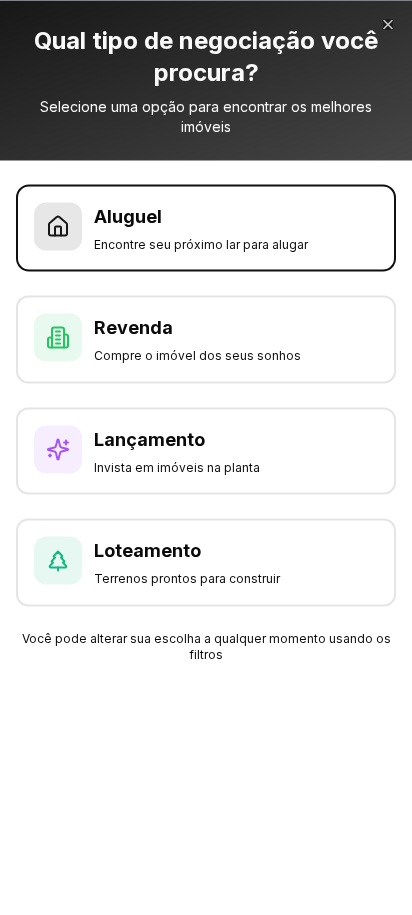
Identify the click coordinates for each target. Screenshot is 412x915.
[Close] (388, 24)
